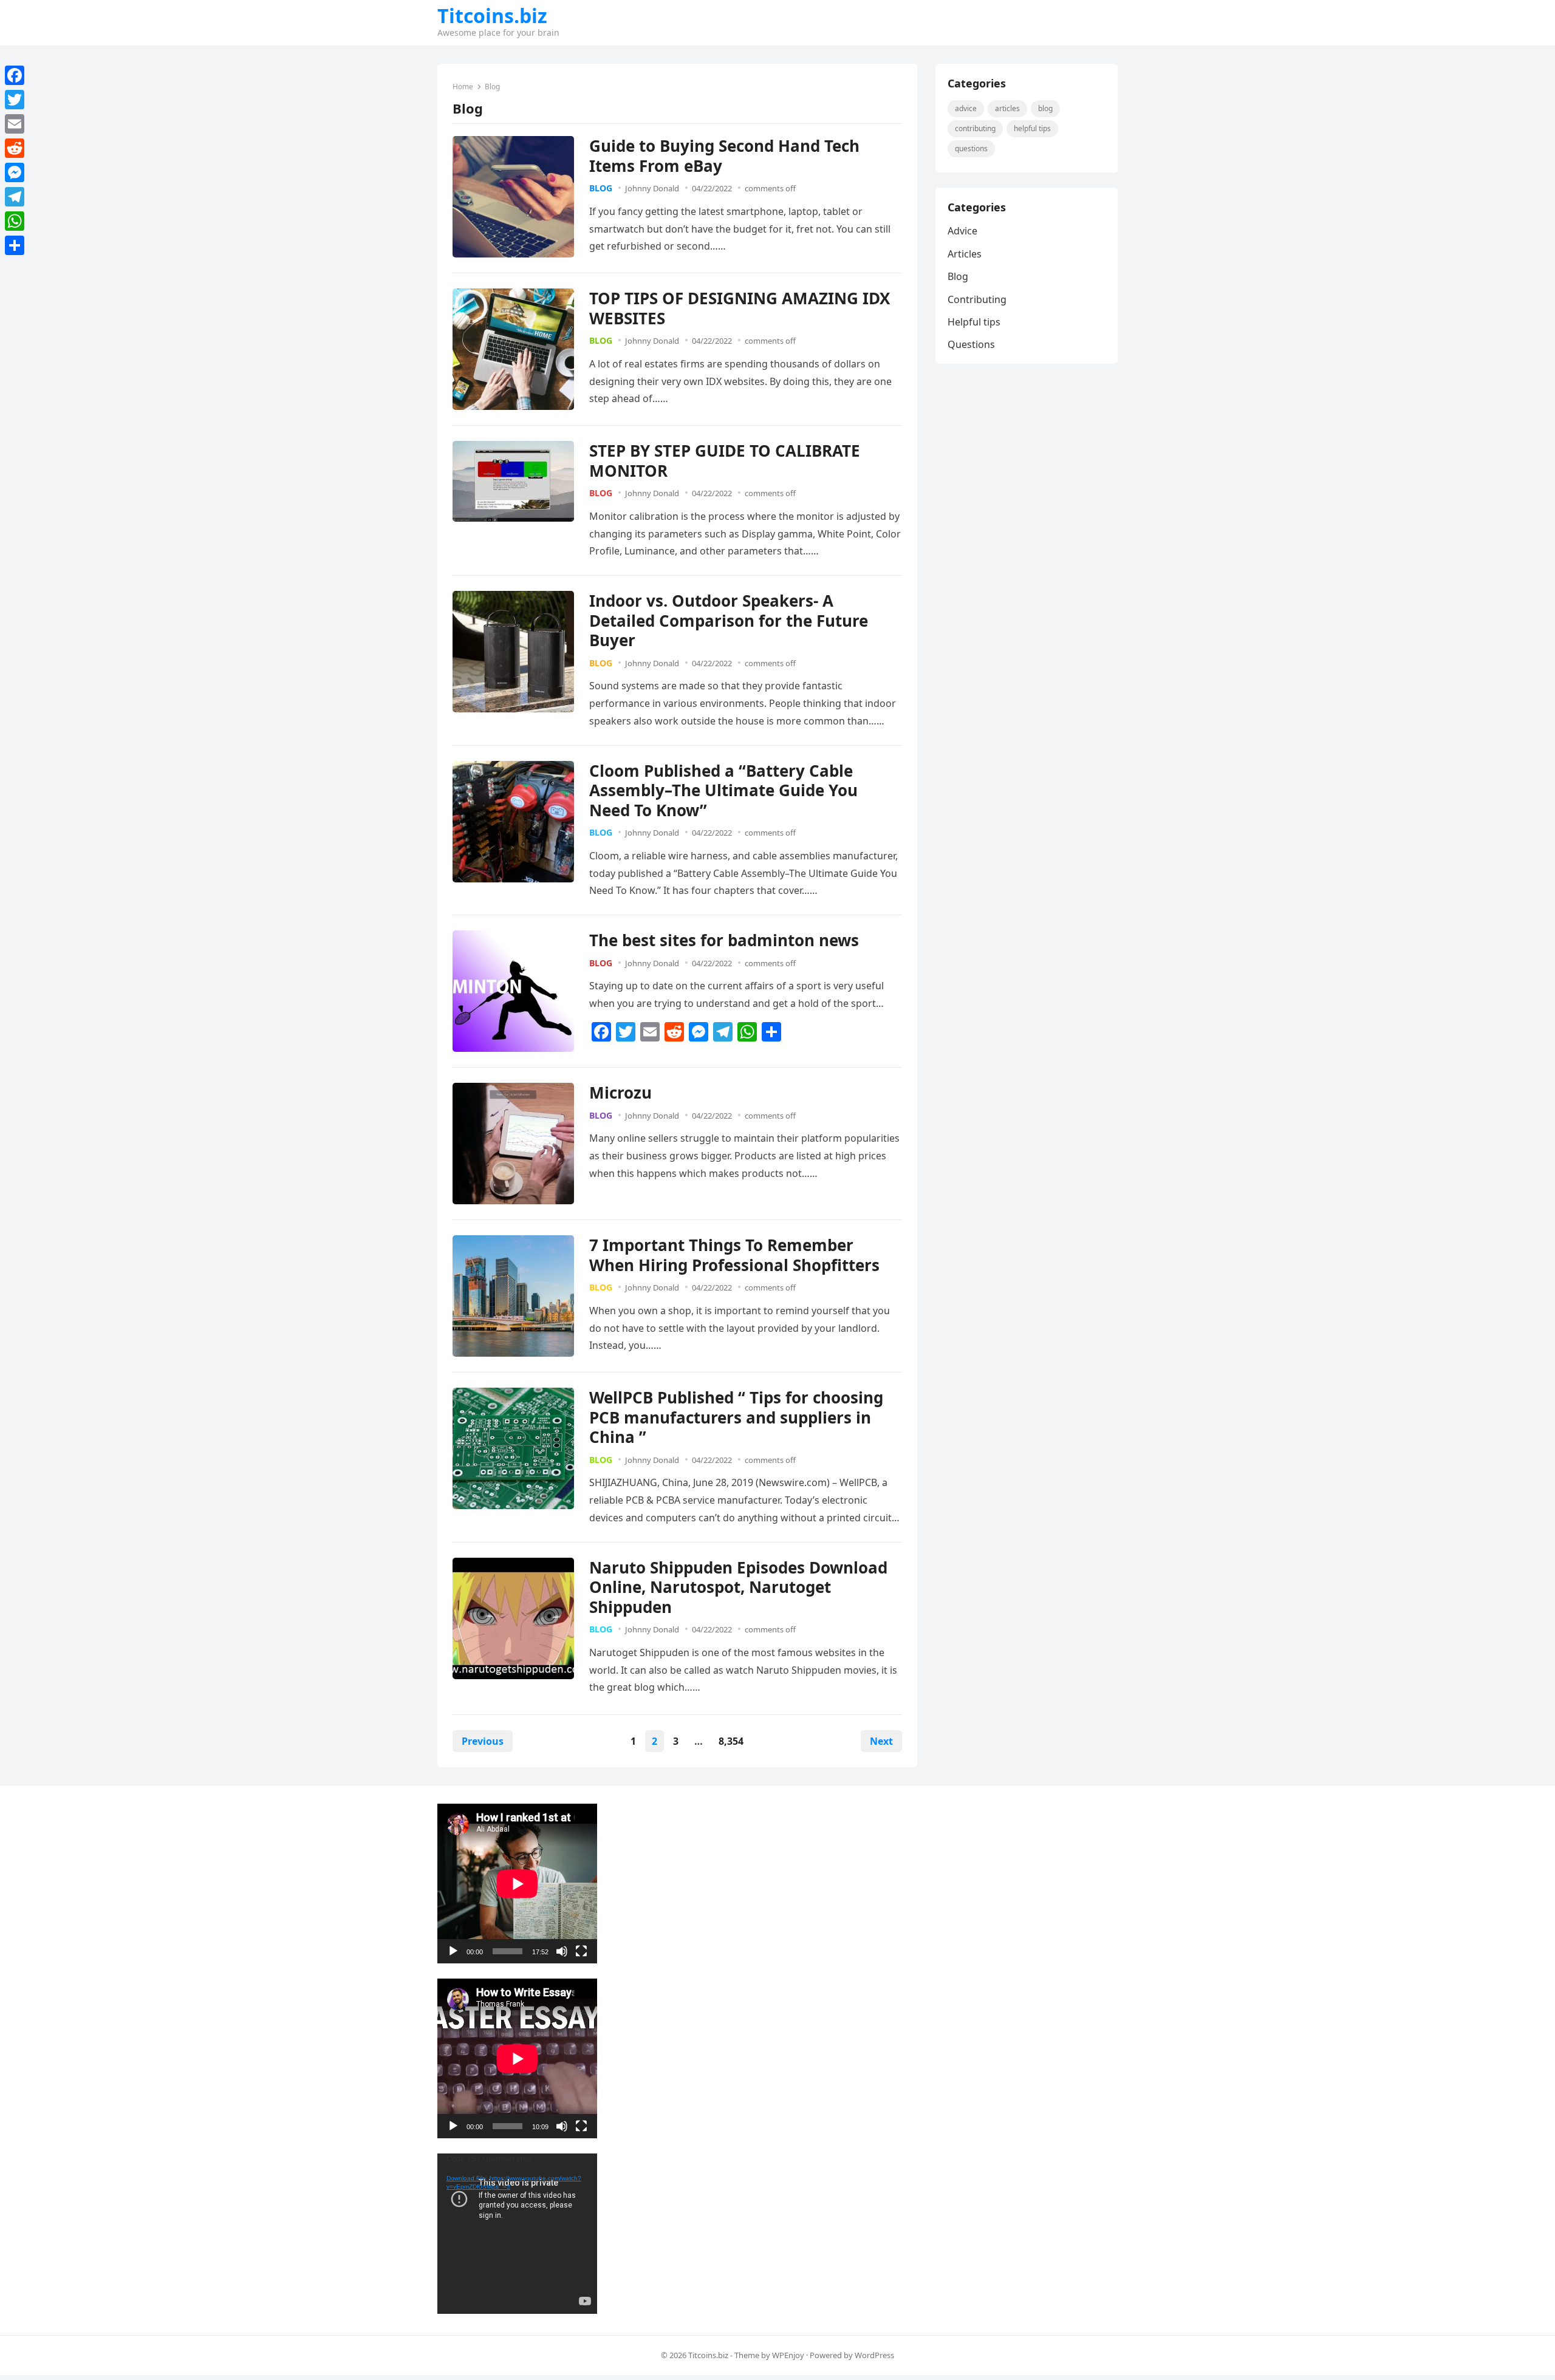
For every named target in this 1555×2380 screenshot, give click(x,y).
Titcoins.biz (492, 16)
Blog (601, 188)
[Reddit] (15, 148)
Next (881, 1741)
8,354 (731, 1741)
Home (463, 87)
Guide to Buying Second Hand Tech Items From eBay (724, 156)
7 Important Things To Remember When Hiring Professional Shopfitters (734, 1255)
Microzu (620, 1093)
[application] (517, 1884)
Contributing (975, 128)
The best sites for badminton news (724, 940)
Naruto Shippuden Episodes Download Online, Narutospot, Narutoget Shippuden (738, 1587)
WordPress (874, 2355)
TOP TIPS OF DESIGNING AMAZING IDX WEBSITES (740, 308)
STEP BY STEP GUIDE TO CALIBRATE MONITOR (725, 461)
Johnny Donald (652, 188)
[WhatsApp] (15, 221)
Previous (483, 1741)
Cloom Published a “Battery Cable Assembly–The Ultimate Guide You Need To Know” (723, 790)
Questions (971, 148)
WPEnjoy (788, 2355)
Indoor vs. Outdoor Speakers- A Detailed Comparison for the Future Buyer (729, 620)
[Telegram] (15, 197)
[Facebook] (15, 75)
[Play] (453, 1951)
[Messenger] (15, 172)
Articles (1007, 108)
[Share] (15, 245)
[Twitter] (15, 100)
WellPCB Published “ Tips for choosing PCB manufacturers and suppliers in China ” (736, 1417)
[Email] (15, 124)
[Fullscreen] (581, 1951)
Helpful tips (1032, 128)
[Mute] (562, 1951)
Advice (966, 108)
